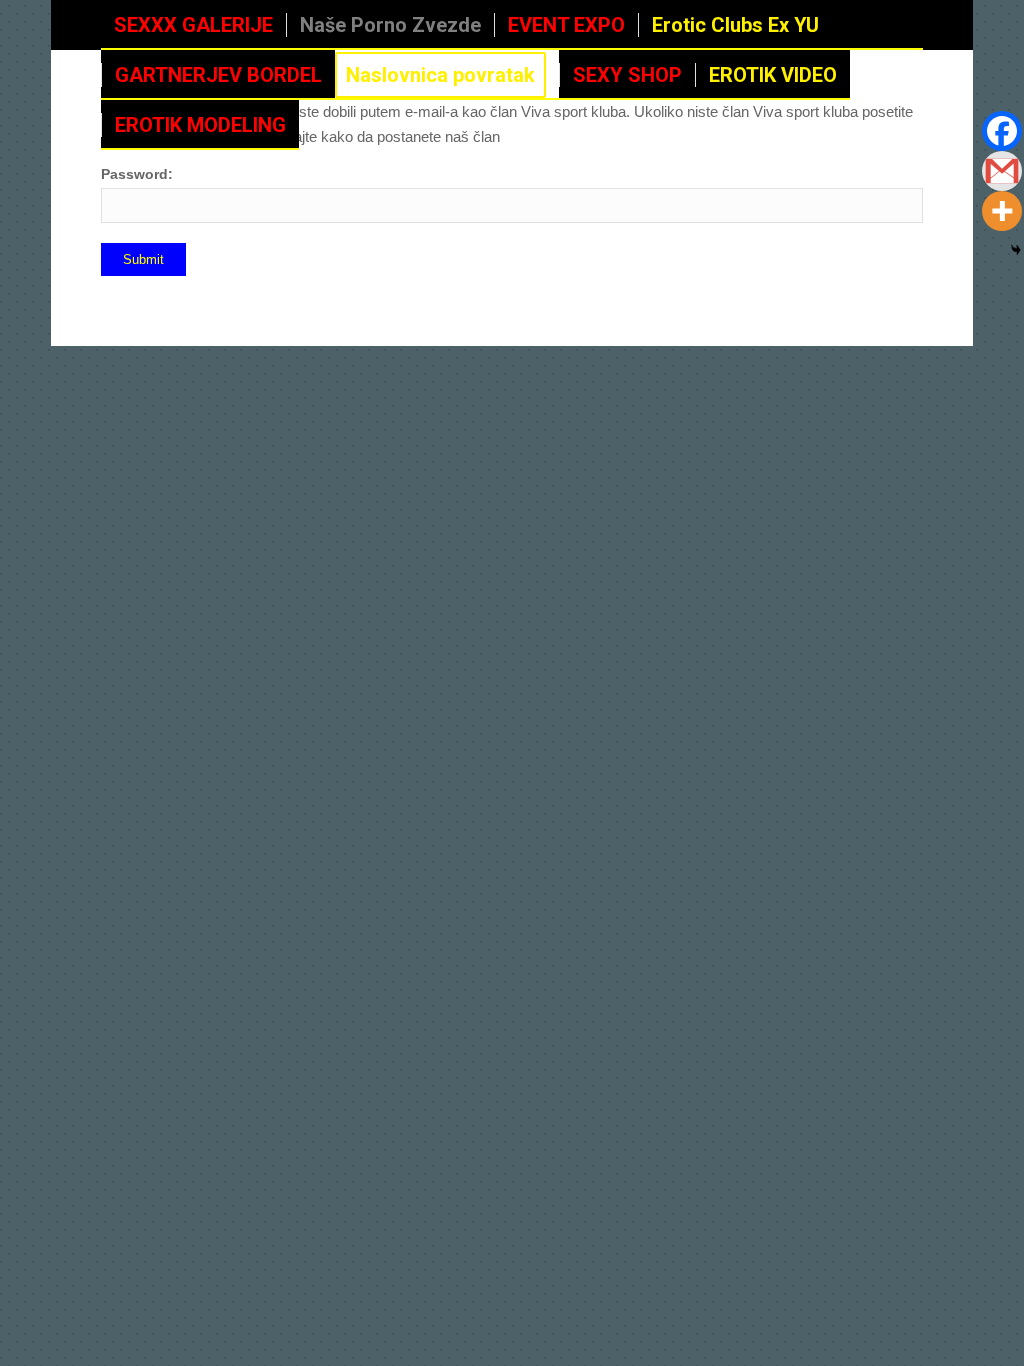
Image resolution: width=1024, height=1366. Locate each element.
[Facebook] (1002, 131)
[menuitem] (193, 25)
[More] (1002, 211)
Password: (137, 174)
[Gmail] (1002, 171)
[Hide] (1016, 250)
